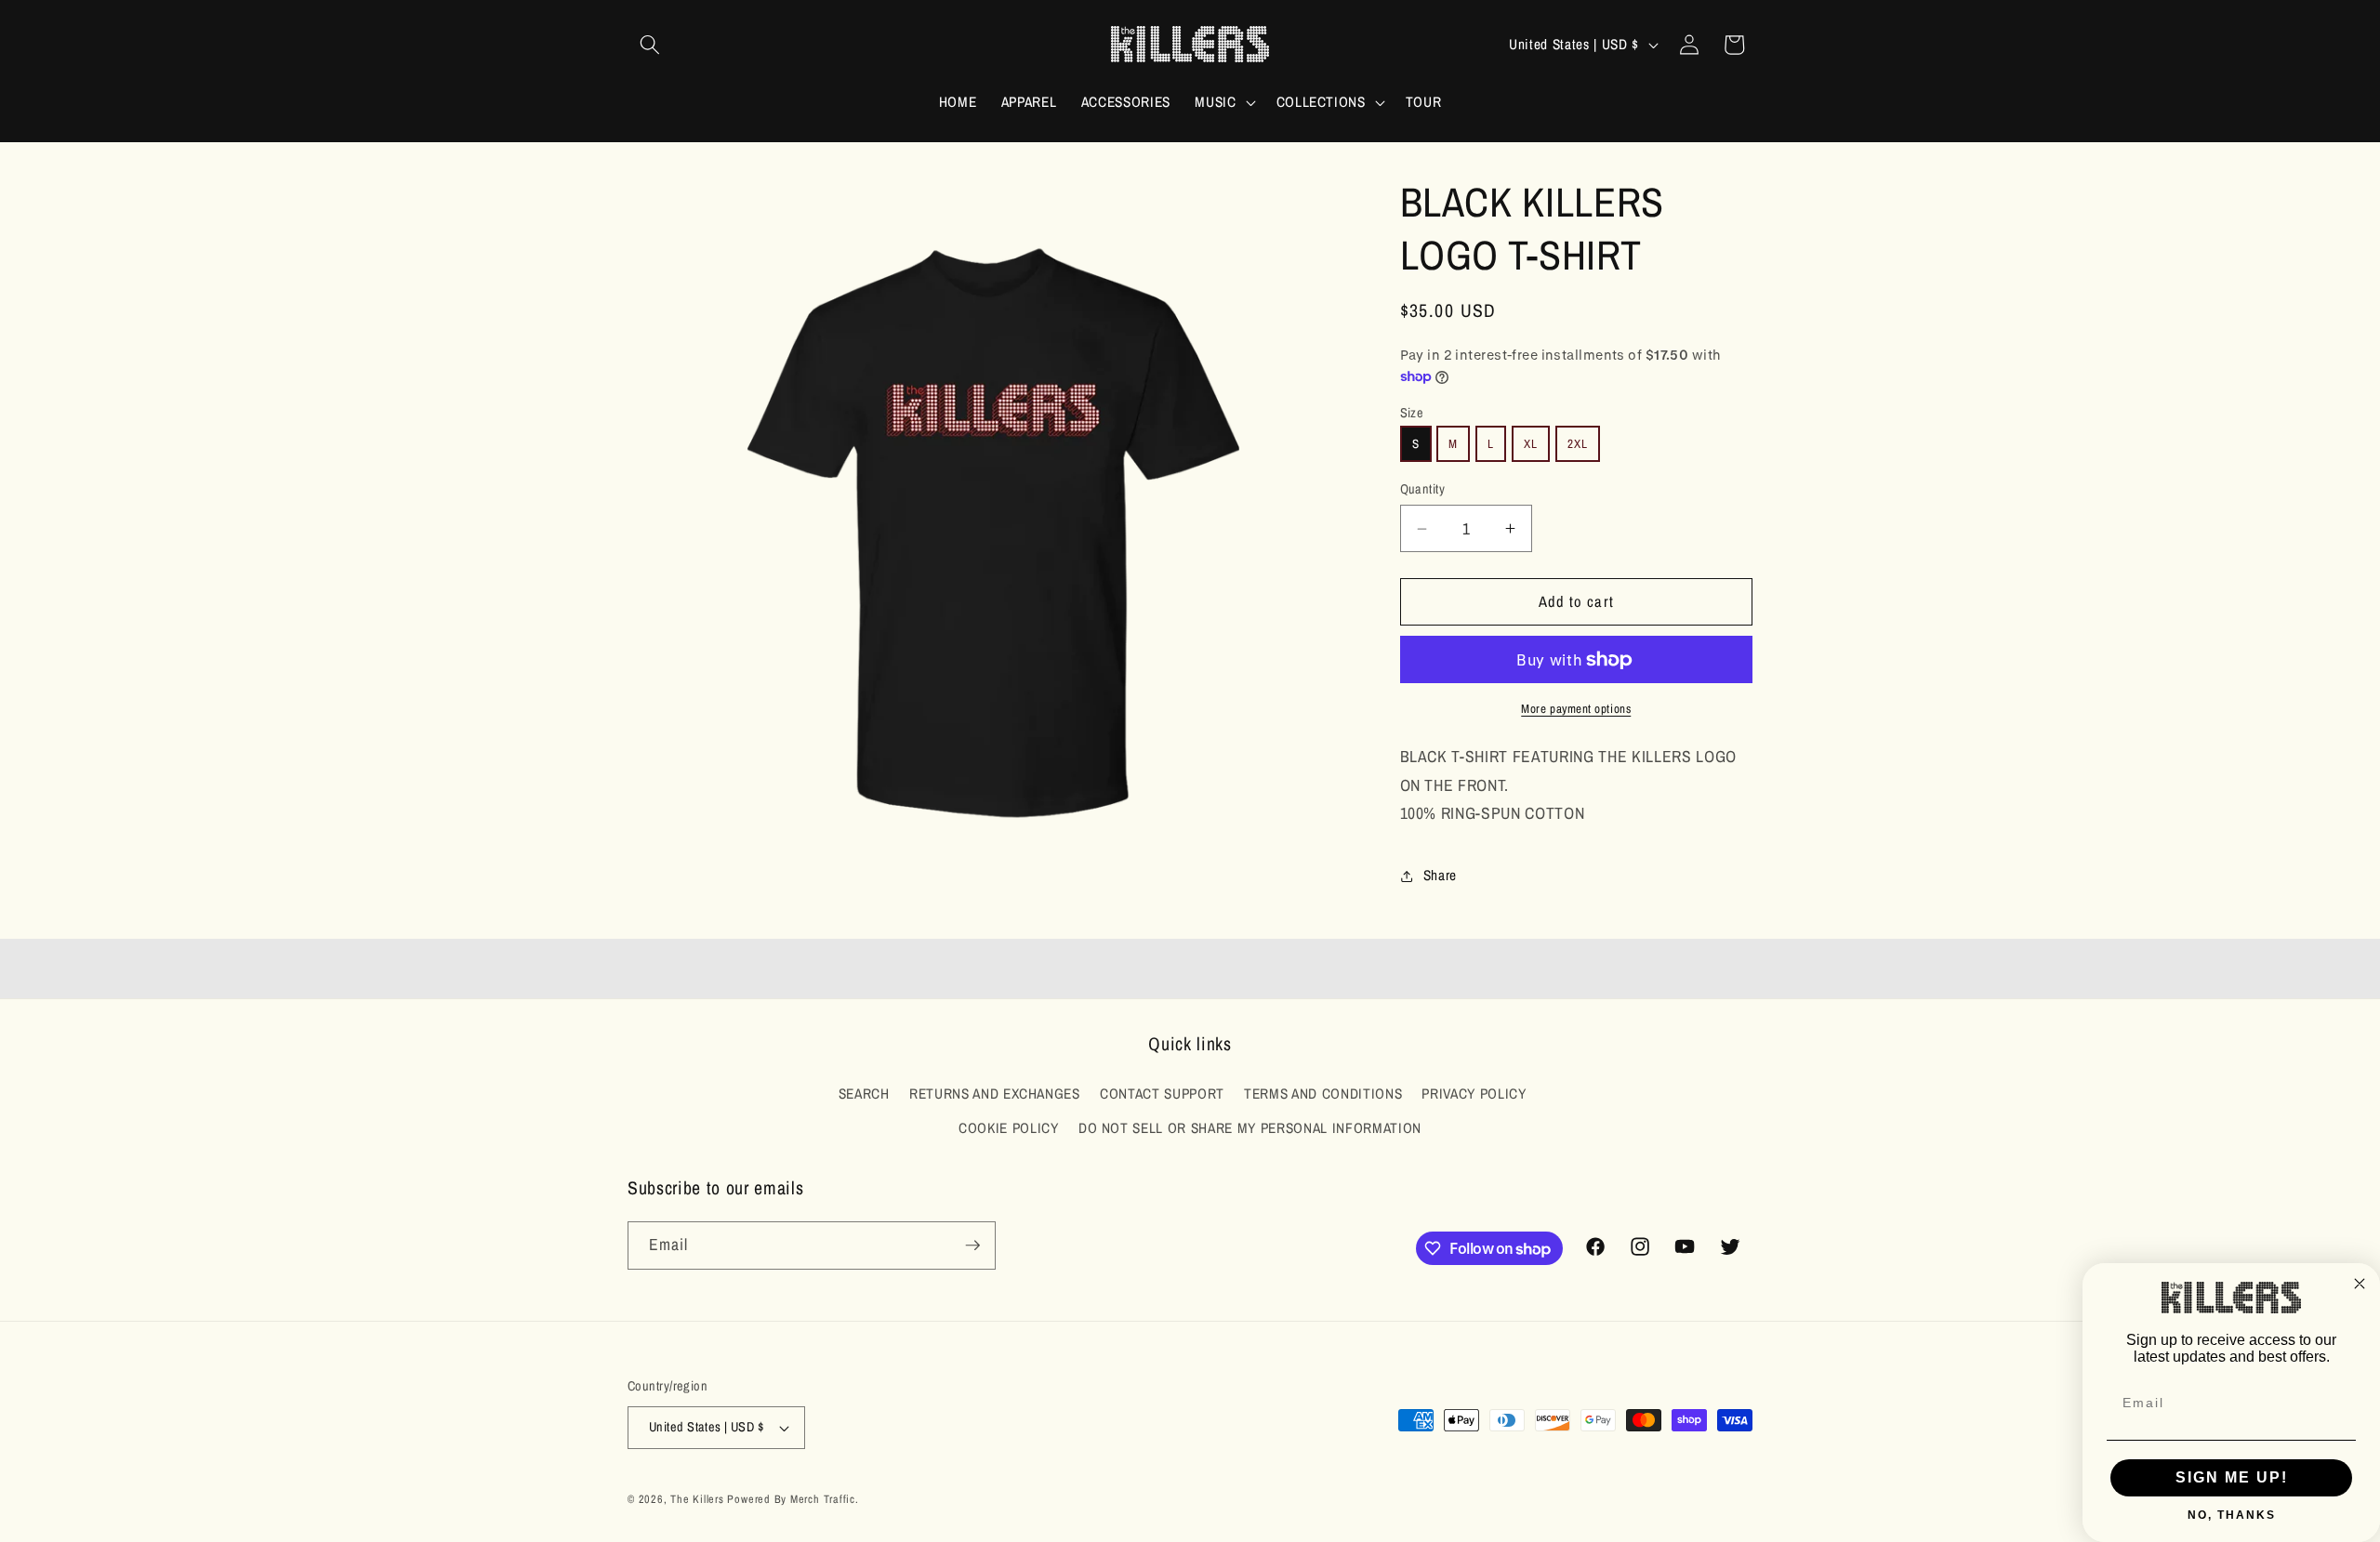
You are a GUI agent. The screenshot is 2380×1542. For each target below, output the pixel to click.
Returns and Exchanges (995, 1094)
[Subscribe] (972, 1245)
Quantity (1423, 488)
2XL (1578, 443)
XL (1531, 443)
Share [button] (1440, 875)
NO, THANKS (2232, 1515)
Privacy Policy (1474, 1094)
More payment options (1576, 708)
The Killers (697, 1499)
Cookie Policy (1009, 1128)
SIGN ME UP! (2232, 1477)
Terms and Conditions (1323, 1094)
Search (864, 1094)
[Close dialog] (2360, 1284)
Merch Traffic (823, 1499)
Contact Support (1162, 1094)
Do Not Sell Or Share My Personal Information (1250, 1128)
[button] (650, 45)
